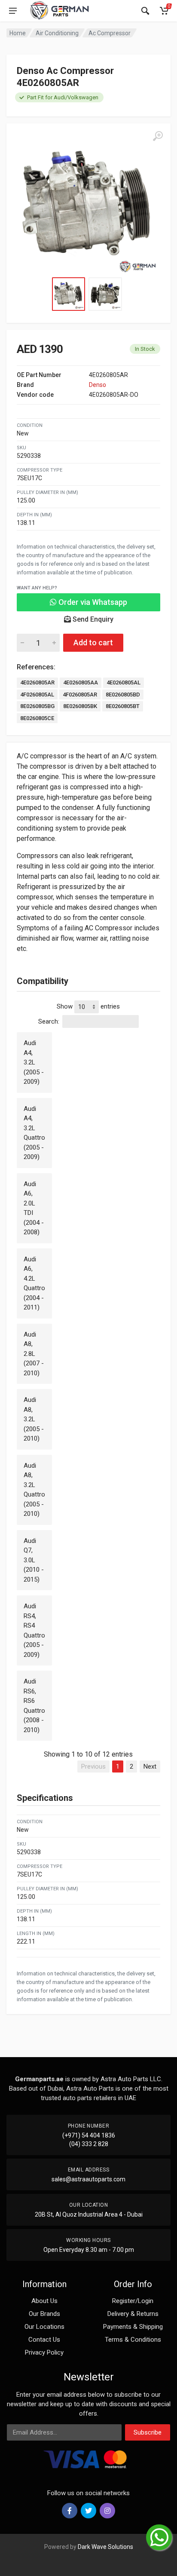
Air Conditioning (57, 33)
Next (150, 1766)
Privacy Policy (44, 2352)
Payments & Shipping (133, 2327)
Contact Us (44, 2340)
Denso (98, 385)
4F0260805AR (80, 695)
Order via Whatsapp (92, 602)
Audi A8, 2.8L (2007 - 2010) (34, 1354)
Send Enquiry (92, 619)
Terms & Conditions (133, 2340)
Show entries (88, 1006)
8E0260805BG (37, 706)
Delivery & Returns (133, 2314)
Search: (49, 1021)
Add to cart (93, 642)
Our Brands (44, 2314)
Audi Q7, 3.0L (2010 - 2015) (34, 1560)
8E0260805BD (123, 695)
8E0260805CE (37, 718)
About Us (44, 2301)
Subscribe (148, 2432)
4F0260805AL (37, 695)
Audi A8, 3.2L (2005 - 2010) (34, 1419)
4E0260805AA (81, 682)
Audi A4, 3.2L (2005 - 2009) (34, 1062)
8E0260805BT (123, 706)
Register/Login (133, 2301)
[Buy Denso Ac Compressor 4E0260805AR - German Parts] (88, 205)
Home (18, 33)
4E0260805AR (37, 682)
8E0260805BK (80, 706)
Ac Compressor (110, 33)
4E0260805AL (124, 682)
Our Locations (44, 2327)
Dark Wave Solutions (105, 2547)
